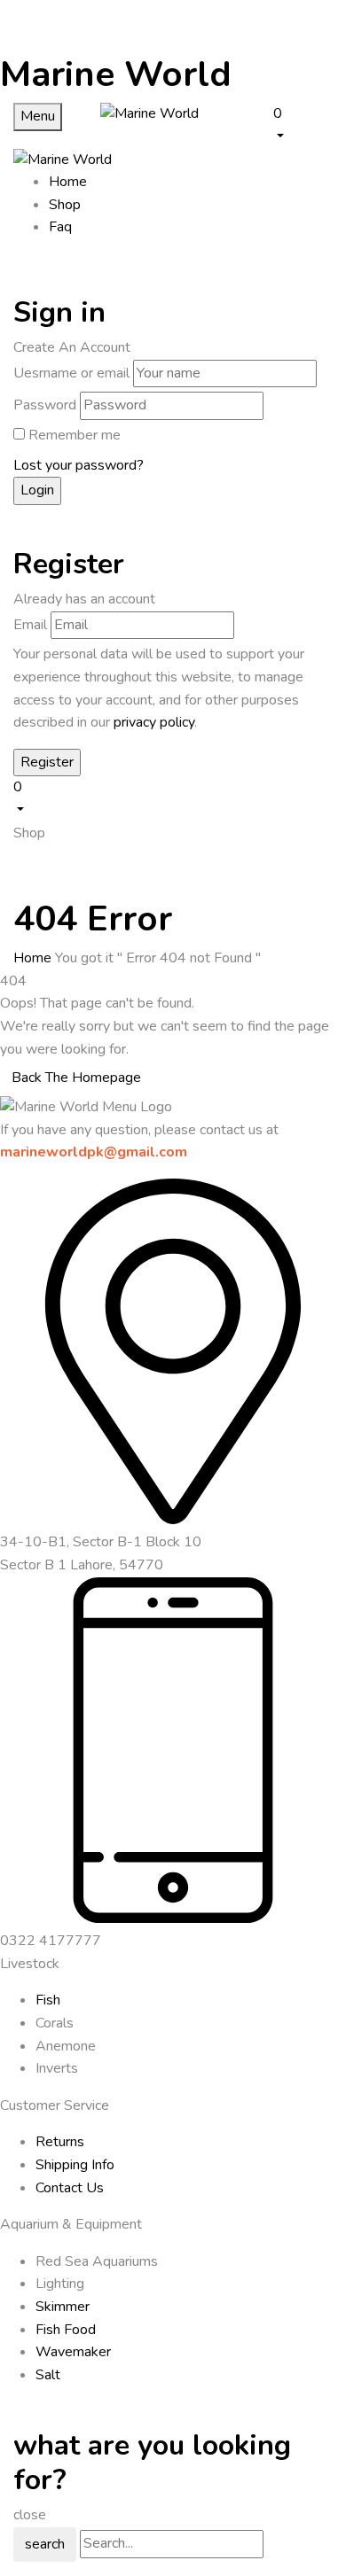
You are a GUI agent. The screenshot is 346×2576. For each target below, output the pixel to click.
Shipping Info (75, 2165)
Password (45, 405)
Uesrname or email (71, 373)
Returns (60, 2142)
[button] (303, 125)
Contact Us (70, 2188)
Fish (48, 2000)
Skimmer (63, 2307)
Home (32, 958)
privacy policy (154, 722)
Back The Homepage (76, 1078)
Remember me (75, 435)
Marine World (116, 74)
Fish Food (66, 2330)
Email (30, 625)
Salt (48, 2375)
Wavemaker (73, 2352)
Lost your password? (79, 465)
